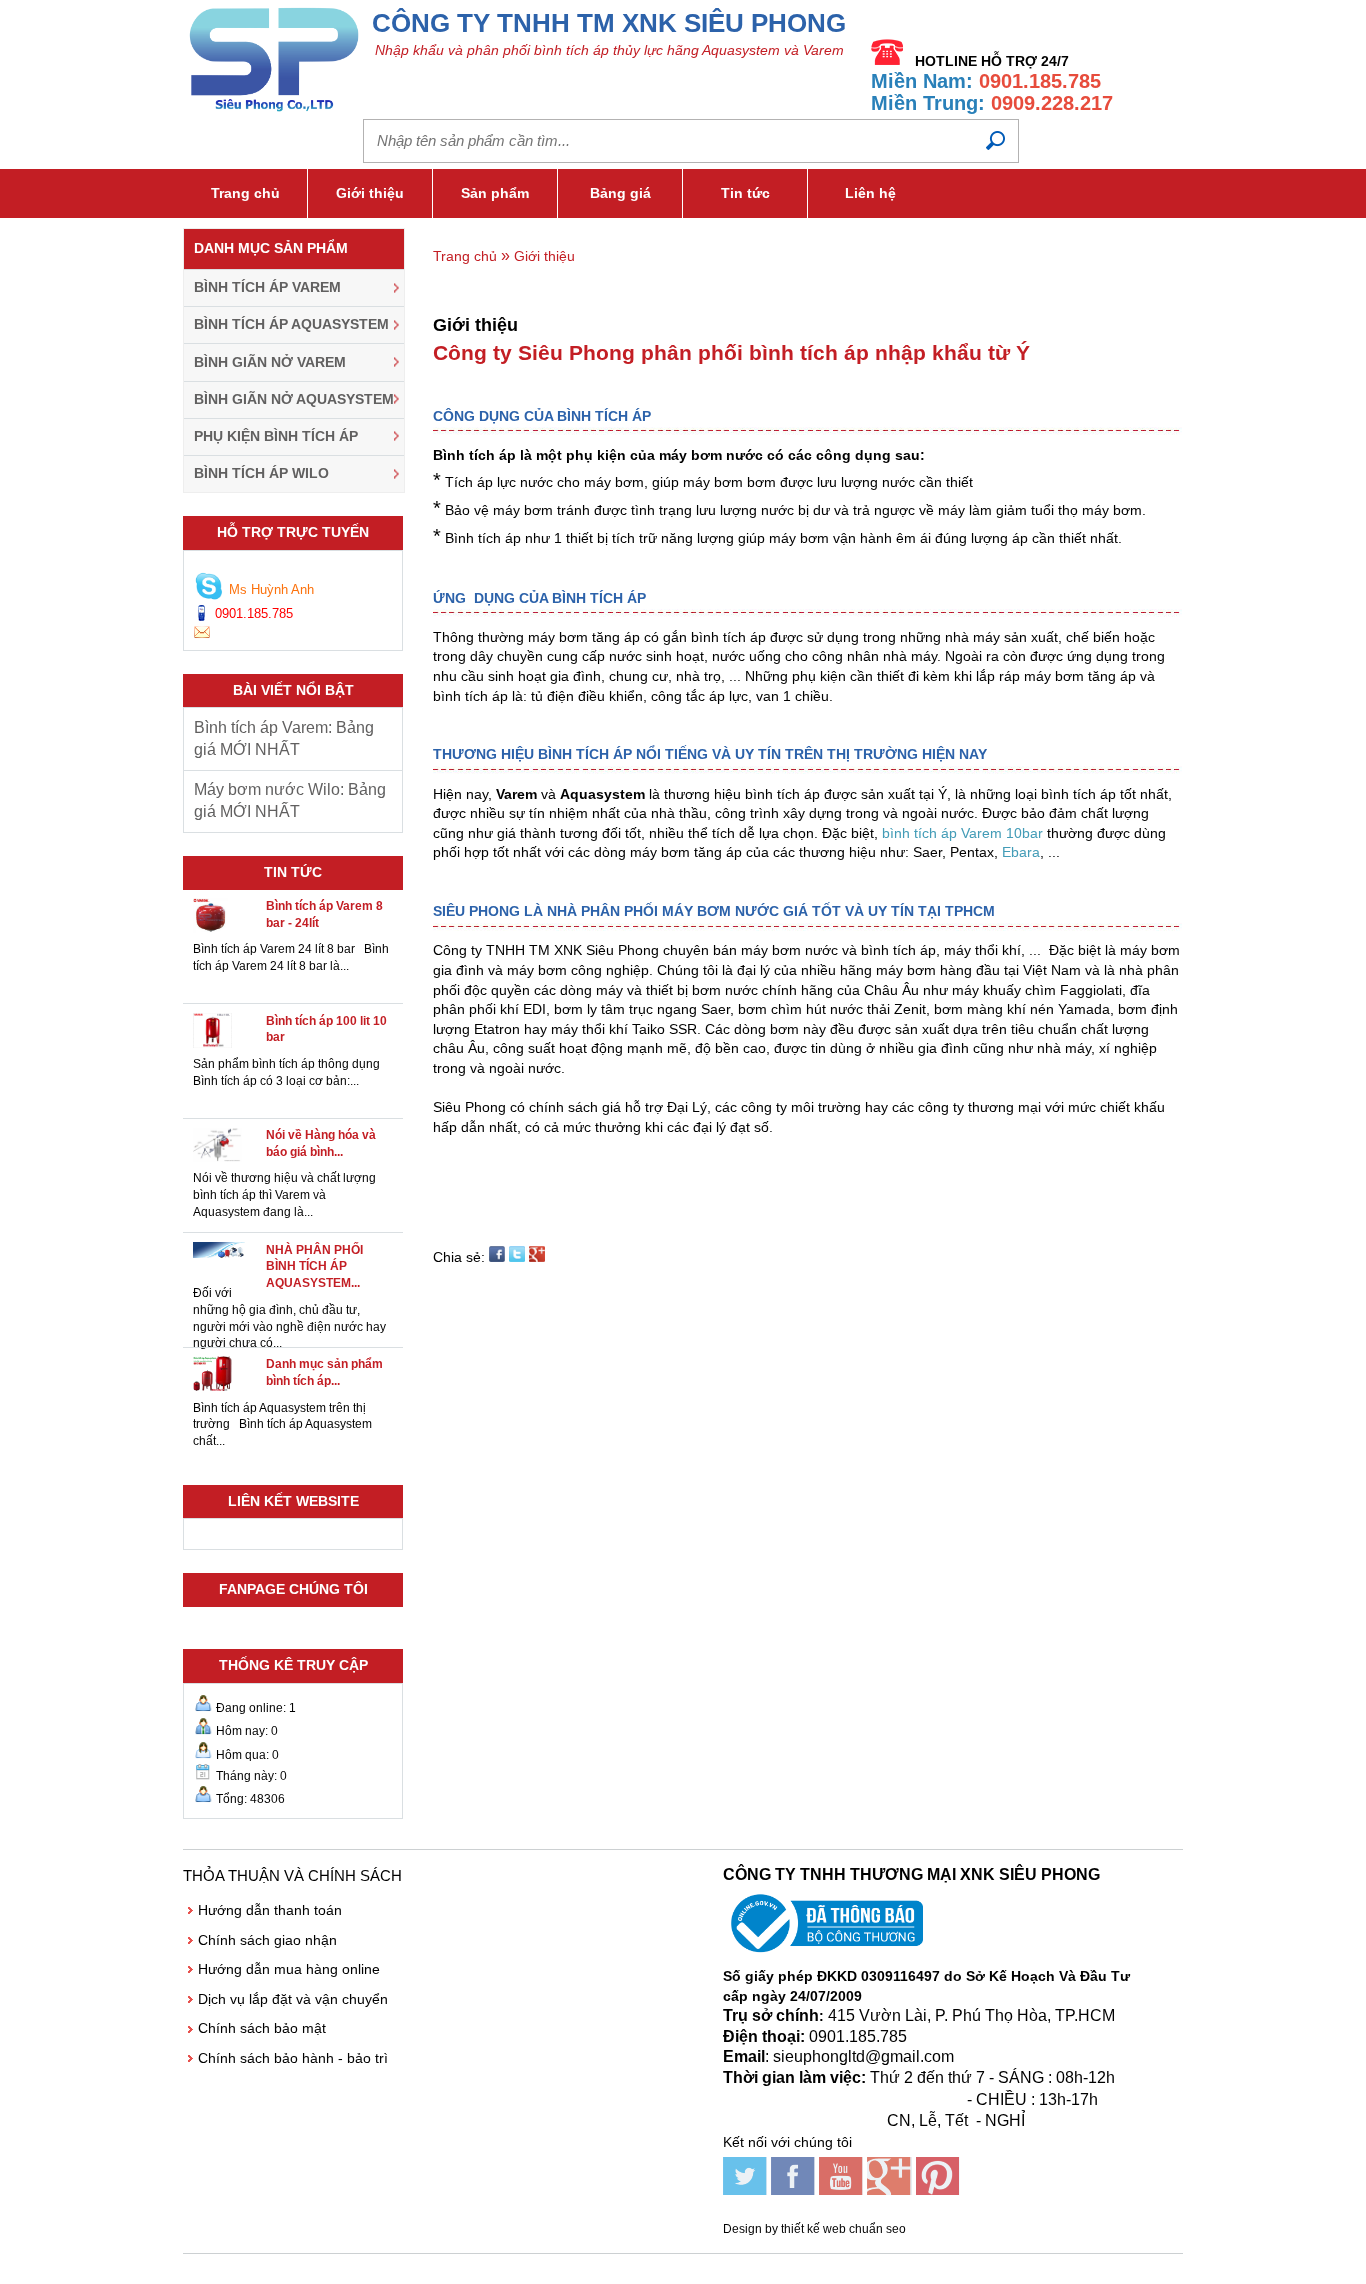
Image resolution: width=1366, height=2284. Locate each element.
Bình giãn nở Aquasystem (294, 399)
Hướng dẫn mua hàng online (289, 1969)
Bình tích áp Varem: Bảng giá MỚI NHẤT (284, 738)
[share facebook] (497, 1257)
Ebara (1021, 852)
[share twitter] (517, 1257)
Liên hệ (870, 193)
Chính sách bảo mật (262, 2028)
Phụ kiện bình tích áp (276, 436)
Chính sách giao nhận (267, 1940)
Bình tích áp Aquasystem (291, 324)
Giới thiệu (370, 193)
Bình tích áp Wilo (261, 473)
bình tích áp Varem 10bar (962, 833)
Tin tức (745, 193)
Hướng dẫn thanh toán (270, 1910)
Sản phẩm (495, 193)
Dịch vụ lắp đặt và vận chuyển (293, 1999)
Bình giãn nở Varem (270, 362)
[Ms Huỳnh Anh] (209, 588)
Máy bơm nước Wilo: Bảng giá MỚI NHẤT (290, 800)
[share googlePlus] (537, 1257)
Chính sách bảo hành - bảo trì (293, 2058)
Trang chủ (245, 193)
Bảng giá (620, 193)
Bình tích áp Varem (267, 287)
